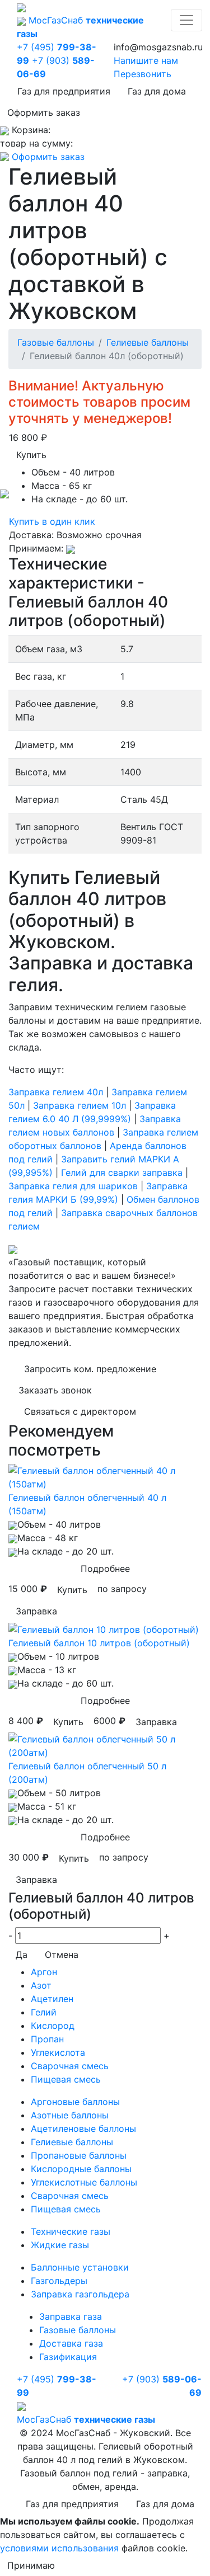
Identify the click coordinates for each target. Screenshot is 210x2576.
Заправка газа (71, 2316)
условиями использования (59, 2548)
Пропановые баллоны (79, 2155)
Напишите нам (146, 60)
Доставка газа (71, 2343)
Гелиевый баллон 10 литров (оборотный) (99, 1643)
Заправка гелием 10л (80, 1105)
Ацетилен (52, 1999)
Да (22, 1955)
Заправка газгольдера (80, 2294)
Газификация (68, 2357)
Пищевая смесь (66, 2079)
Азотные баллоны (70, 2115)
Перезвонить (143, 74)
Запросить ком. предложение (90, 1369)
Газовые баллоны (56, 342)
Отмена (62, 1955)
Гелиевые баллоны (148, 342)
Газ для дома (157, 91)
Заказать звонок (55, 1390)
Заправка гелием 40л (56, 1092)
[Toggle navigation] (186, 20)
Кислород (53, 2026)
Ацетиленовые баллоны (83, 2128)
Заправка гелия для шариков (73, 1186)
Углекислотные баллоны (84, 2182)
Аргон (44, 1972)
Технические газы (71, 2231)
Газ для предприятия (64, 91)
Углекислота (58, 2052)
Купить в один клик (52, 521)
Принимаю (31, 2565)
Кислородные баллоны (81, 2169)
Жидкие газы (60, 2245)
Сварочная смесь (70, 2066)
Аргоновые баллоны (75, 2102)
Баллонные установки (80, 2267)
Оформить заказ (44, 112)
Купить (31, 455)
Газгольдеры (59, 2281)
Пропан (47, 2039)
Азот (41, 1985)
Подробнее (105, 1569)
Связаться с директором (80, 1411)
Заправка (36, 1611)
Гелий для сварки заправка (122, 1172)
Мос (86, 2419)
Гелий (44, 2012)
